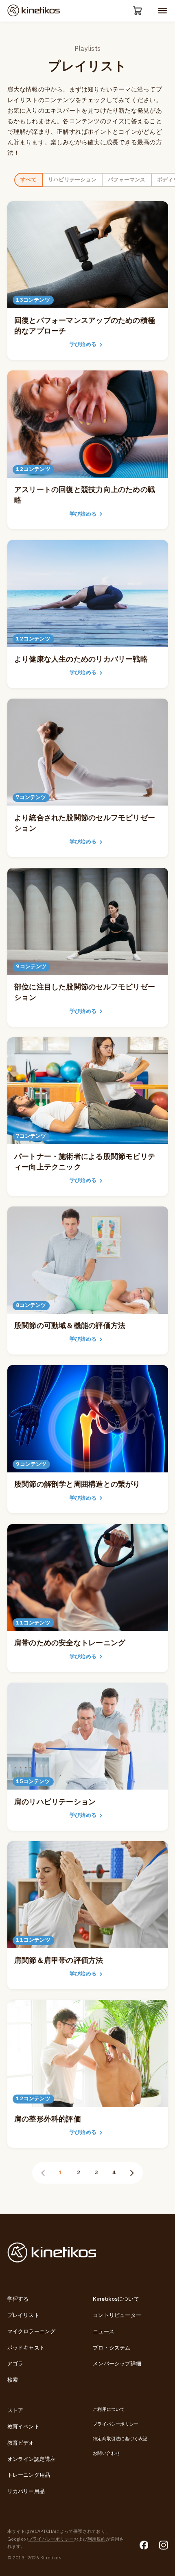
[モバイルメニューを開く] (162, 11)
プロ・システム (112, 2348)
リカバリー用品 (26, 2491)
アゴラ (15, 2364)
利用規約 (97, 2539)
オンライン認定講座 (32, 2459)
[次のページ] (132, 2173)
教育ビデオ (21, 2443)
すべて (28, 180)
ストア (15, 2411)
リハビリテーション (72, 180)
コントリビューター (117, 2315)
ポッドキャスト (26, 2348)
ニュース (104, 2332)
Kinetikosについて (116, 2299)
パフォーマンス (127, 180)
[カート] (138, 11)
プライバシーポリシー (116, 2424)
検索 (13, 2380)
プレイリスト (23, 2315)
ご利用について (109, 2409)
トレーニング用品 (29, 2475)
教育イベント (23, 2427)
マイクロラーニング (32, 2332)
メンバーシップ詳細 (117, 2364)
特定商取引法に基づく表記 (120, 2439)
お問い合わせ (106, 2453)
